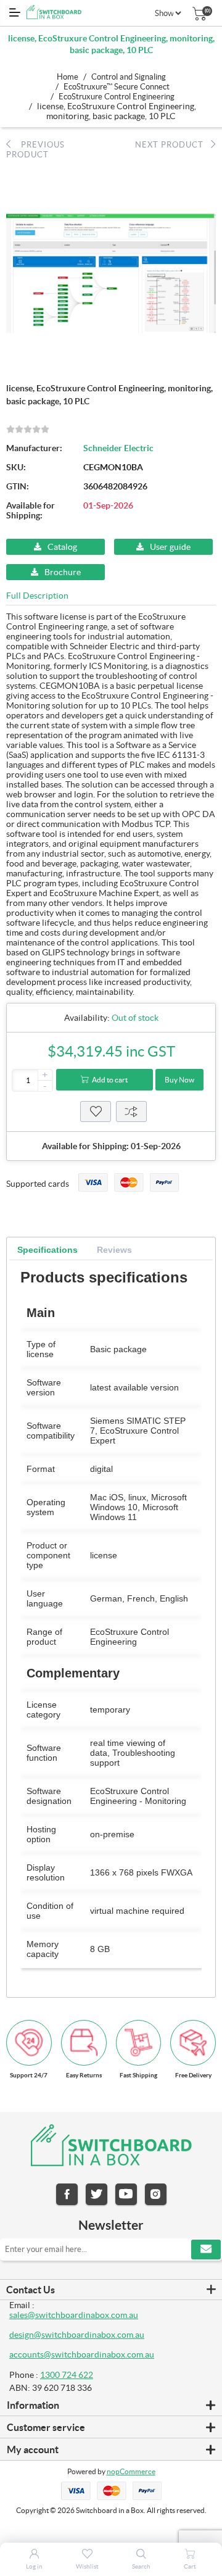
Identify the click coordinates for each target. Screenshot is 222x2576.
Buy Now (179, 1080)
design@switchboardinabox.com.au (77, 2335)
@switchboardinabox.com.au (99, 2354)
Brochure (63, 572)
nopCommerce (131, 2471)
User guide (170, 547)
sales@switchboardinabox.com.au (74, 2315)
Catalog (62, 547)
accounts (27, 2354)
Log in (34, 2566)
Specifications (47, 1250)
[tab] (47, 1250)
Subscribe (206, 2250)
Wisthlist (96, 1111)
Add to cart (110, 1080)
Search (141, 2566)
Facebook (67, 2194)
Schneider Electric (118, 448)
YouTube (126, 2194)
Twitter (97, 2194)
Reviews (114, 1250)
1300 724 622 (67, 2375)
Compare (131, 1111)
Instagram (156, 2194)
